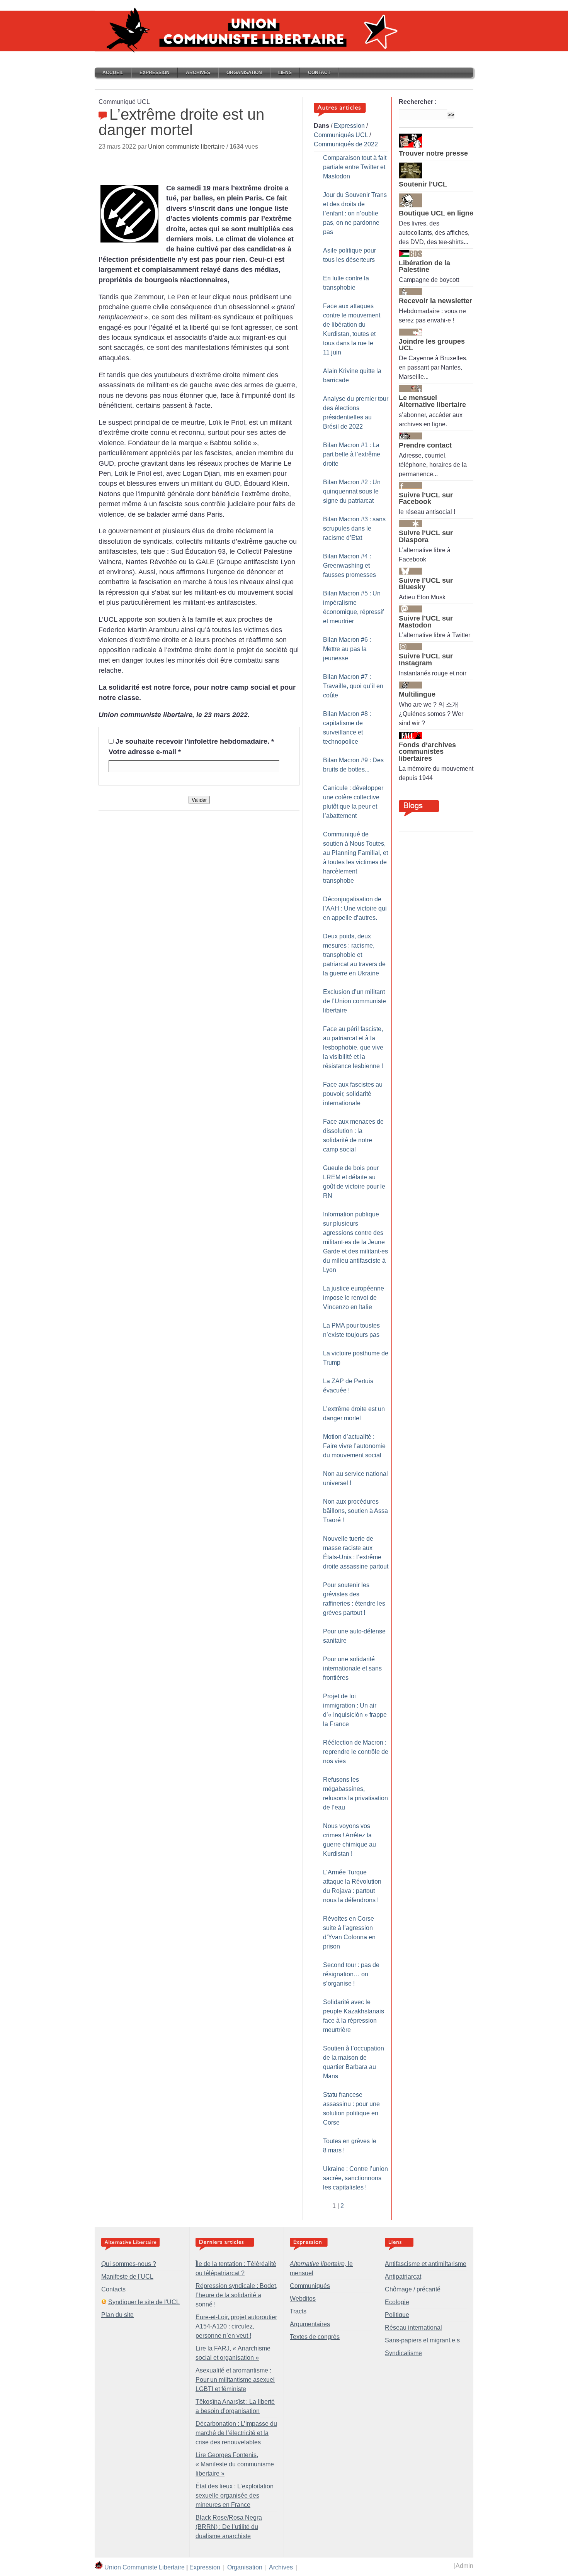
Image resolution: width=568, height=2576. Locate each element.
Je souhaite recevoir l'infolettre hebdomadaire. (195, 741)
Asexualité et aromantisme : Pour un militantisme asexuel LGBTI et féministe (235, 2380)
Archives (198, 73)
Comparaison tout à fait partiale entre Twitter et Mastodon (355, 167)
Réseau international (413, 2328)
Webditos (303, 2299)
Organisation (244, 73)
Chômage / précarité (413, 2289)
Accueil (113, 73)
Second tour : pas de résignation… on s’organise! (351, 1974)
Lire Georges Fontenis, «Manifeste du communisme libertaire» (235, 2464)
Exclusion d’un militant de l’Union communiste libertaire (355, 1001)
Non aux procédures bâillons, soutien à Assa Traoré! (355, 1511)
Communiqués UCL (341, 135)
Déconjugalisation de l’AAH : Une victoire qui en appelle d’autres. (355, 908)
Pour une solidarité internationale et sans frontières (352, 1668)
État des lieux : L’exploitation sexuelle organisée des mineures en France (235, 2495)
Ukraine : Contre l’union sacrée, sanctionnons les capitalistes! (355, 2178)
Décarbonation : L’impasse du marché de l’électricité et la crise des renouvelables (236, 2433)
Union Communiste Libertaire (145, 2567)
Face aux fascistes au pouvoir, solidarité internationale (353, 1094)
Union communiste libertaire (186, 147)
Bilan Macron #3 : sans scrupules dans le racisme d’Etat (354, 528)
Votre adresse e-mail (145, 752)
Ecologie (397, 2302)
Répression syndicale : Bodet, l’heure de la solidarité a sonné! (236, 2295)
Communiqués (310, 2286)
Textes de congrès (315, 2337)
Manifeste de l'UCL (127, 2277)
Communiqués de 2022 (346, 144)
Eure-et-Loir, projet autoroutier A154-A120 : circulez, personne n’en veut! (236, 2326)
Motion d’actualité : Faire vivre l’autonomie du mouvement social (354, 1446)
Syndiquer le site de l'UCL (144, 2302)
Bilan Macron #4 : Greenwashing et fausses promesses (349, 566)
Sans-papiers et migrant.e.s (422, 2340)
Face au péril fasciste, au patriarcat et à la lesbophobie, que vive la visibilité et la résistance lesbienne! (353, 1047)
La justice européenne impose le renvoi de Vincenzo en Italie (354, 1298)
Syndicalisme (403, 2353)
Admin (464, 2566)
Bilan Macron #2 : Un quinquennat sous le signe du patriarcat (352, 491)
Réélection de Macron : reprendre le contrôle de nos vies (356, 1752)
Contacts (113, 2289)
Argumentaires (310, 2324)
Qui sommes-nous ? (129, 2264)
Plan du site (117, 2315)
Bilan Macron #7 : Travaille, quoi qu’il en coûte (353, 686)
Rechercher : (418, 102)
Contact (319, 73)
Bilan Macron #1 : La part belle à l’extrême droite (352, 454)
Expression (155, 73)
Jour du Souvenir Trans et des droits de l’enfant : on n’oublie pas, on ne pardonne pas (355, 213)
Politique (397, 2315)
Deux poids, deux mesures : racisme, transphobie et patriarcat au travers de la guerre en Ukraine (354, 955)
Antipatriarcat (403, 2277)
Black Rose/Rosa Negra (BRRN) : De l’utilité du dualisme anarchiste (229, 2527)
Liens (285, 73)
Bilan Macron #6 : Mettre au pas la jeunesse (347, 649)
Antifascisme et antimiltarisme (426, 2264)
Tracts (298, 2311)
